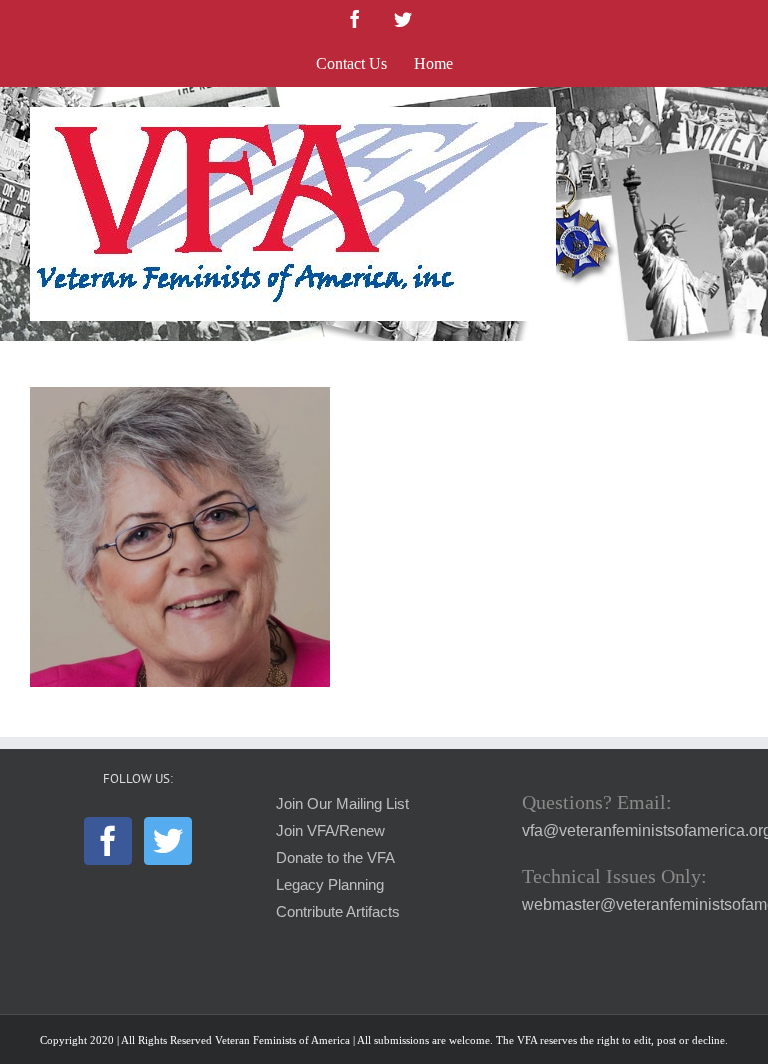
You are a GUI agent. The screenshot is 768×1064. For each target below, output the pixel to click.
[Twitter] (168, 841)
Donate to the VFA (335, 858)
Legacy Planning (330, 885)
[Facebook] (108, 841)
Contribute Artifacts (338, 912)
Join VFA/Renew (330, 831)
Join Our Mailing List (342, 804)
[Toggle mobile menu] (727, 117)
